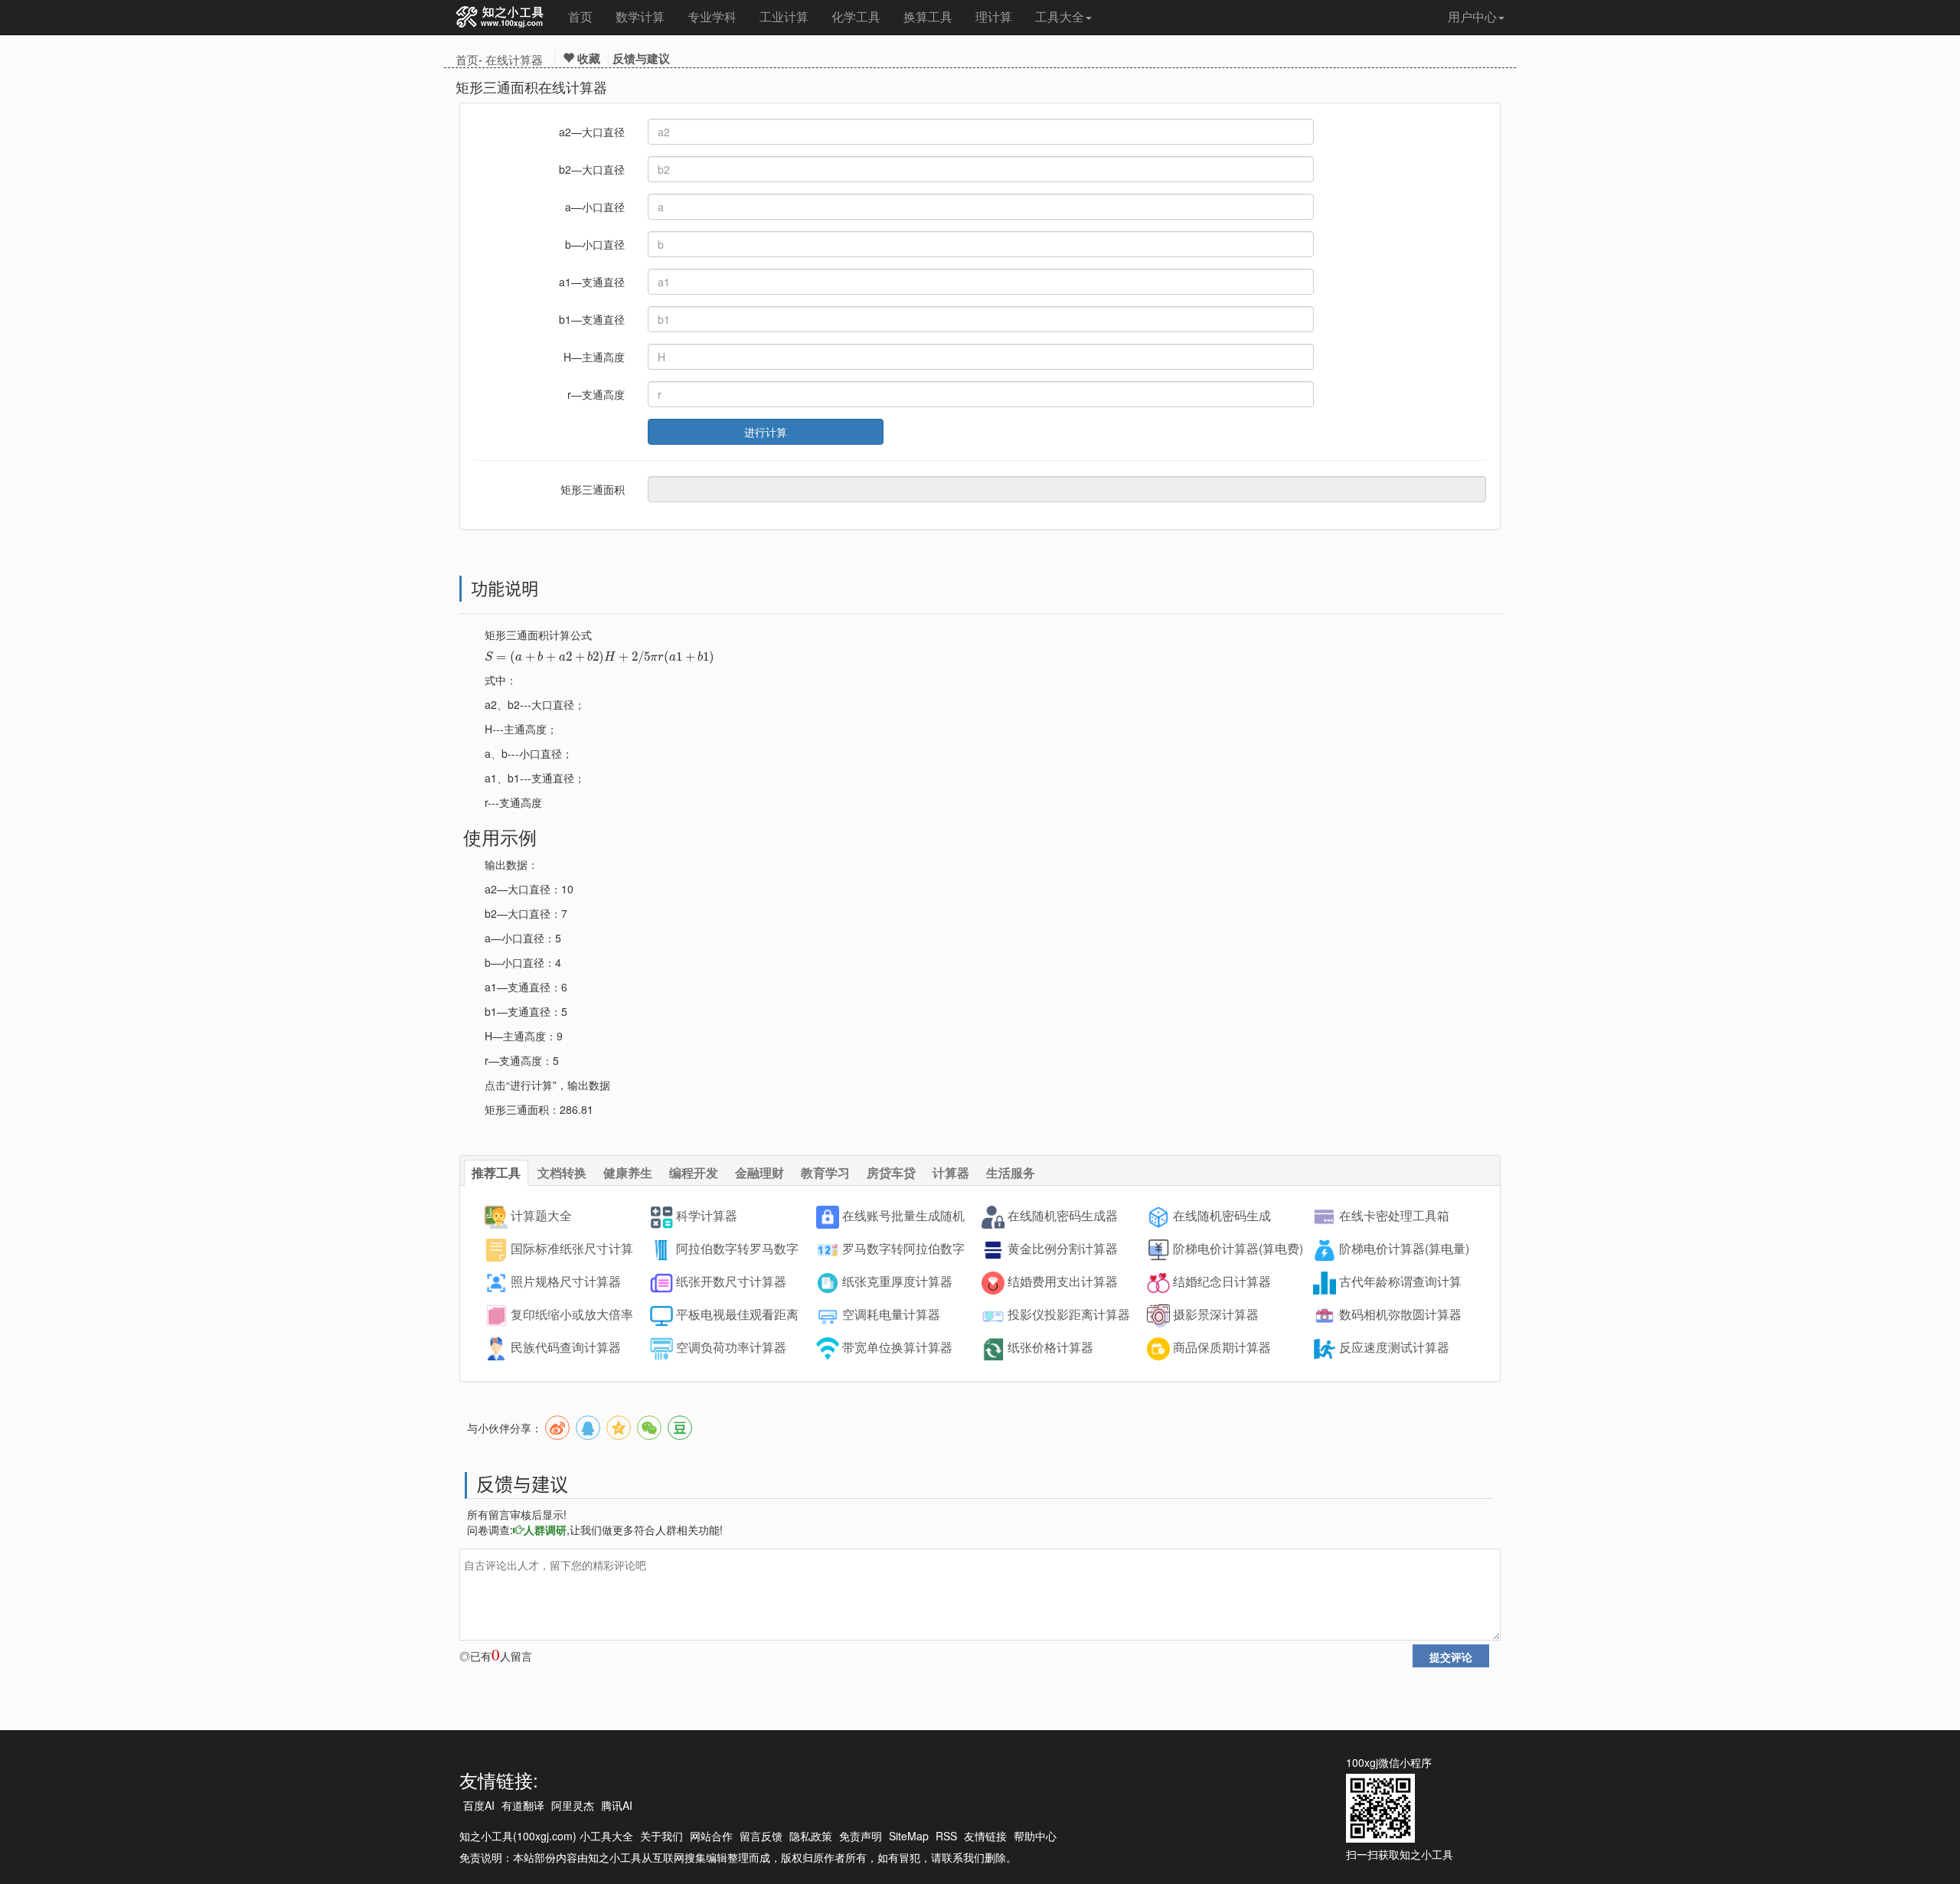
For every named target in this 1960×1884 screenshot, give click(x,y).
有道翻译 (523, 1805)
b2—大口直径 (592, 169)
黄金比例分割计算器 (1063, 1249)
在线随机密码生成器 (1063, 1216)
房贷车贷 (891, 1172)
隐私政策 (811, 1836)
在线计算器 (514, 59)
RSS (946, 1836)
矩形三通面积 (593, 489)
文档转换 (562, 1172)
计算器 (951, 1172)
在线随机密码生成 (1222, 1216)
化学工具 (856, 16)
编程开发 (694, 1172)
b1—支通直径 (592, 319)
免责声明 (861, 1836)
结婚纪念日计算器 (1222, 1282)
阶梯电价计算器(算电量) (1404, 1249)
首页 (580, 16)
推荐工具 (496, 1172)
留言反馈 (761, 1836)
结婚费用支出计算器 (1063, 1282)
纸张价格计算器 (1050, 1348)
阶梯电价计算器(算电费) (1238, 1249)
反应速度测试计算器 (1394, 1348)
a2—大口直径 (592, 132)
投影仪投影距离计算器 (1069, 1315)
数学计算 (640, 16)
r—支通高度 (596, 394)
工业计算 (784, 16)
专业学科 (712, 16)
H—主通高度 (594, 357)
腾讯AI (617, 1805)
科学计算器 (707, 1216)
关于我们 (661, 1836)
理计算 (994, 16)
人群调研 (545, 1530)
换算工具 (928, 16)
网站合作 (711, 1836)
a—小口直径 (595, 207)
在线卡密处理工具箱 (1394, 1216)
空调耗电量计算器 (891, 1315)
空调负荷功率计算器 (731, 1348)
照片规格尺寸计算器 (566, 1282)
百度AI (479, 1805)
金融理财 (759, 1172)
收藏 (587, 58)
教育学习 (825, 1172)
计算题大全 (541, 1216)
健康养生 (628, 1172)
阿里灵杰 (573, 1805)
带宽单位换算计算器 (897, 1348)
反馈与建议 (641, 58)
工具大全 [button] (1060, 16)
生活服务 (1011, 1172)
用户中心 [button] (1472, 16)
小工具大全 (606, 1836)
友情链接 (985, 1836)
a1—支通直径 (592, 282)
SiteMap (909, 1836)
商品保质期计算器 (1222, 1348)
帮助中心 (1035, 1836)
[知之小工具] (500, 18)
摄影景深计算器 (1216, 1315)
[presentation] (599, 656)
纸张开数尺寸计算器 (731, 1282)
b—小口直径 (595, 244)
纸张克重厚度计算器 (897, 1282)
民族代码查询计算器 (566, 1348)
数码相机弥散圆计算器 (1400, 1315)
